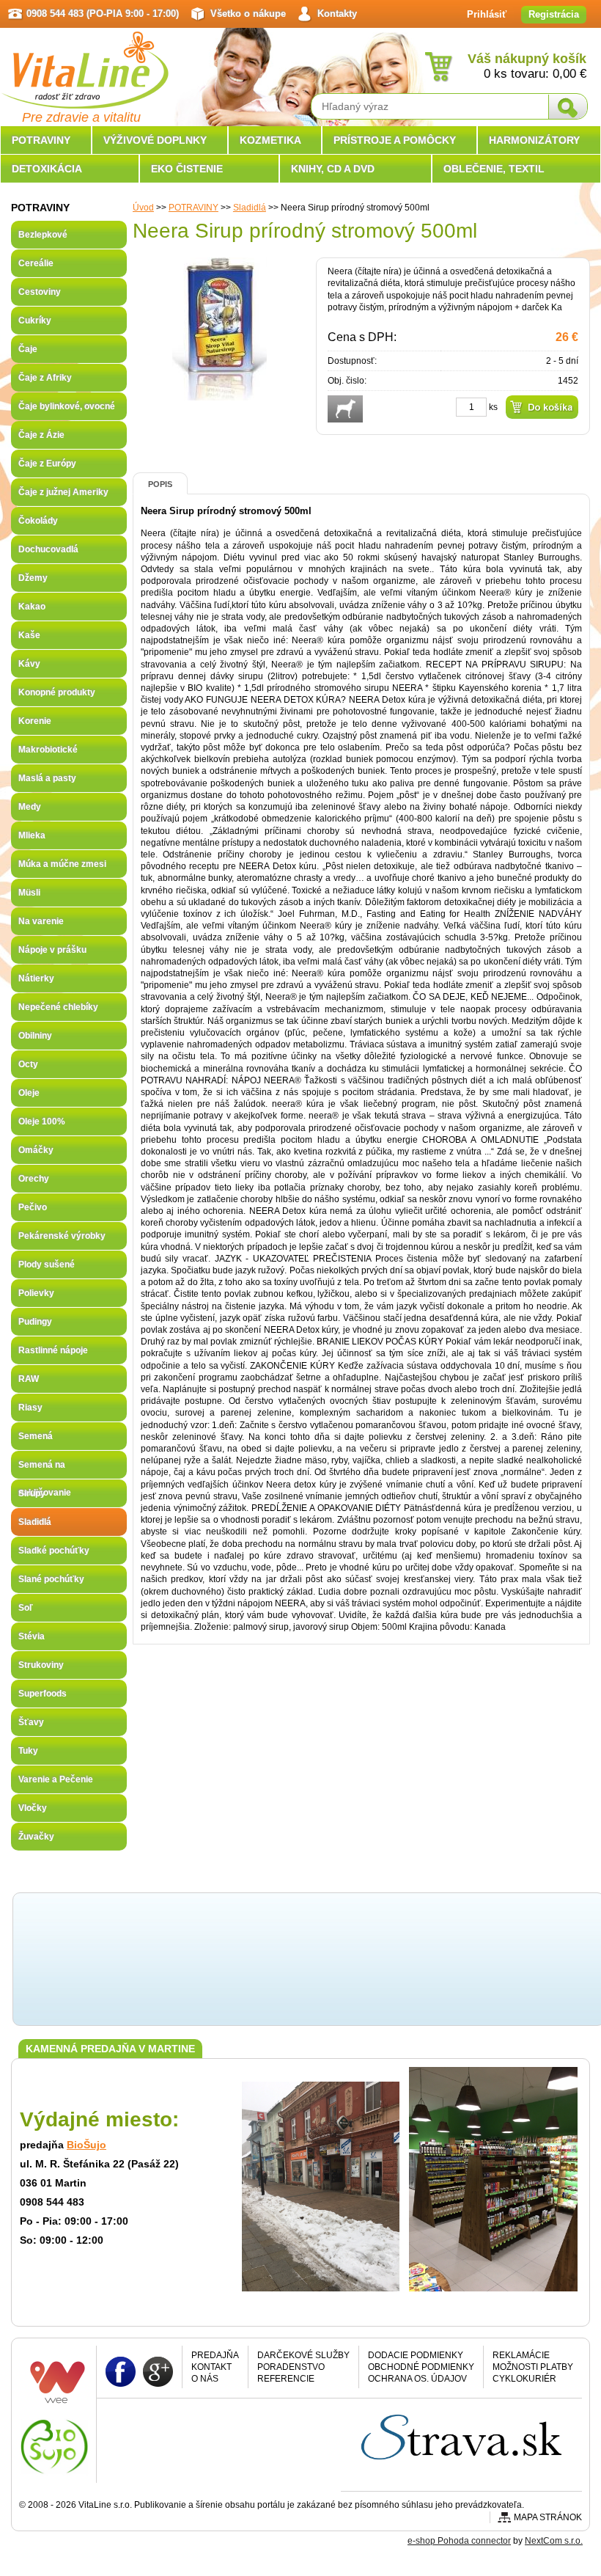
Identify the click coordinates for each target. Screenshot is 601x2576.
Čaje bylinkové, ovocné (67, 406)
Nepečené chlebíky (58, 1007)
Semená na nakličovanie (45, 1469)
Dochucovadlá (48, 549)
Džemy (33, 578)
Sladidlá (250, 208)
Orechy (34, 1179)
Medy (30, 807)
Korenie (35, 721)
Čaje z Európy (47, 464)
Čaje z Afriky (45, 378)
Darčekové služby (303, 2355)
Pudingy (35, 1322)
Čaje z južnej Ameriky (63, 492)
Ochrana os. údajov (417, 2379)
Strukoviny (41, 1665)
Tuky (28, 1751)
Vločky (33, 1808)
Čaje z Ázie (41, 435)
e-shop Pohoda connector (459, 2541)
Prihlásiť (487, 14)
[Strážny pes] (345, 409)
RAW (29, 1379)
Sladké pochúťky (54, 1551)
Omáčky (36, 1150)
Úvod (143, 208)
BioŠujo (86, 2145)
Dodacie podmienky (416, 2355)
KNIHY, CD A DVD (333, 169)
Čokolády (38, 521)
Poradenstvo (291, 2367)
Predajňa (215, 2355)
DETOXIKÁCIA (47, 169)
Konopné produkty (57, 692)
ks (493, 407)
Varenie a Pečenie (56, 1779)
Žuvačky (36, 1837)
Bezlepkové (43, 235)
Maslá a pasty (47, 778)
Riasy (30, 1408)
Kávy (29, 664)
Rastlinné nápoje (53, 1350)
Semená (36, 1436)
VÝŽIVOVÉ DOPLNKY (155, 140)
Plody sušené (47, 1265)
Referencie (286, 2379)
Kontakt (211, 2367)
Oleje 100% (42, 1121)
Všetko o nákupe (248, 14)
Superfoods (43, 1694)
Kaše (29, 635)
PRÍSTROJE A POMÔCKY (395, 140)
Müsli (29, 893)
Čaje (28, 349)
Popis (160, 484)
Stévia (32, 1636)
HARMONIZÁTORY (534, 140)
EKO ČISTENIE (187, 169)
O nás (205, 2379)
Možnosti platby (533, 2367)
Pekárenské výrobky (62, 1236)
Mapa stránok (548, 2517)
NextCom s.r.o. (554, 2541)
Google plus (158, 2371)
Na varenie (41, 921)
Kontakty (337, 14)
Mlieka (32, 835)
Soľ (26, 1608)
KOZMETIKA (270, 140)
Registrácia (554, 14)
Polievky (36, 1293)
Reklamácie (521, 2355)
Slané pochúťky (51, 1579)
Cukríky (35, 321)
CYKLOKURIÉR (524, 2379)
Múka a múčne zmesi (62, 864)
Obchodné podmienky (421, 2367)
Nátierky (36, 978)
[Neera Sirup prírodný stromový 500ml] (220, 395)
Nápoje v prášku (52, 950)
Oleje (29, 1093)
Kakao (32, 607)
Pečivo (33, 1207)
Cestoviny (40, 292)
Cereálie (36, 263)
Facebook (121, 2371)
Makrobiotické (48, 750)
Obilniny (35, 1036)
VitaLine (84, 62)
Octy (28, 1064)
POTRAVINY (193, 208)
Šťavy (31, 1722)
